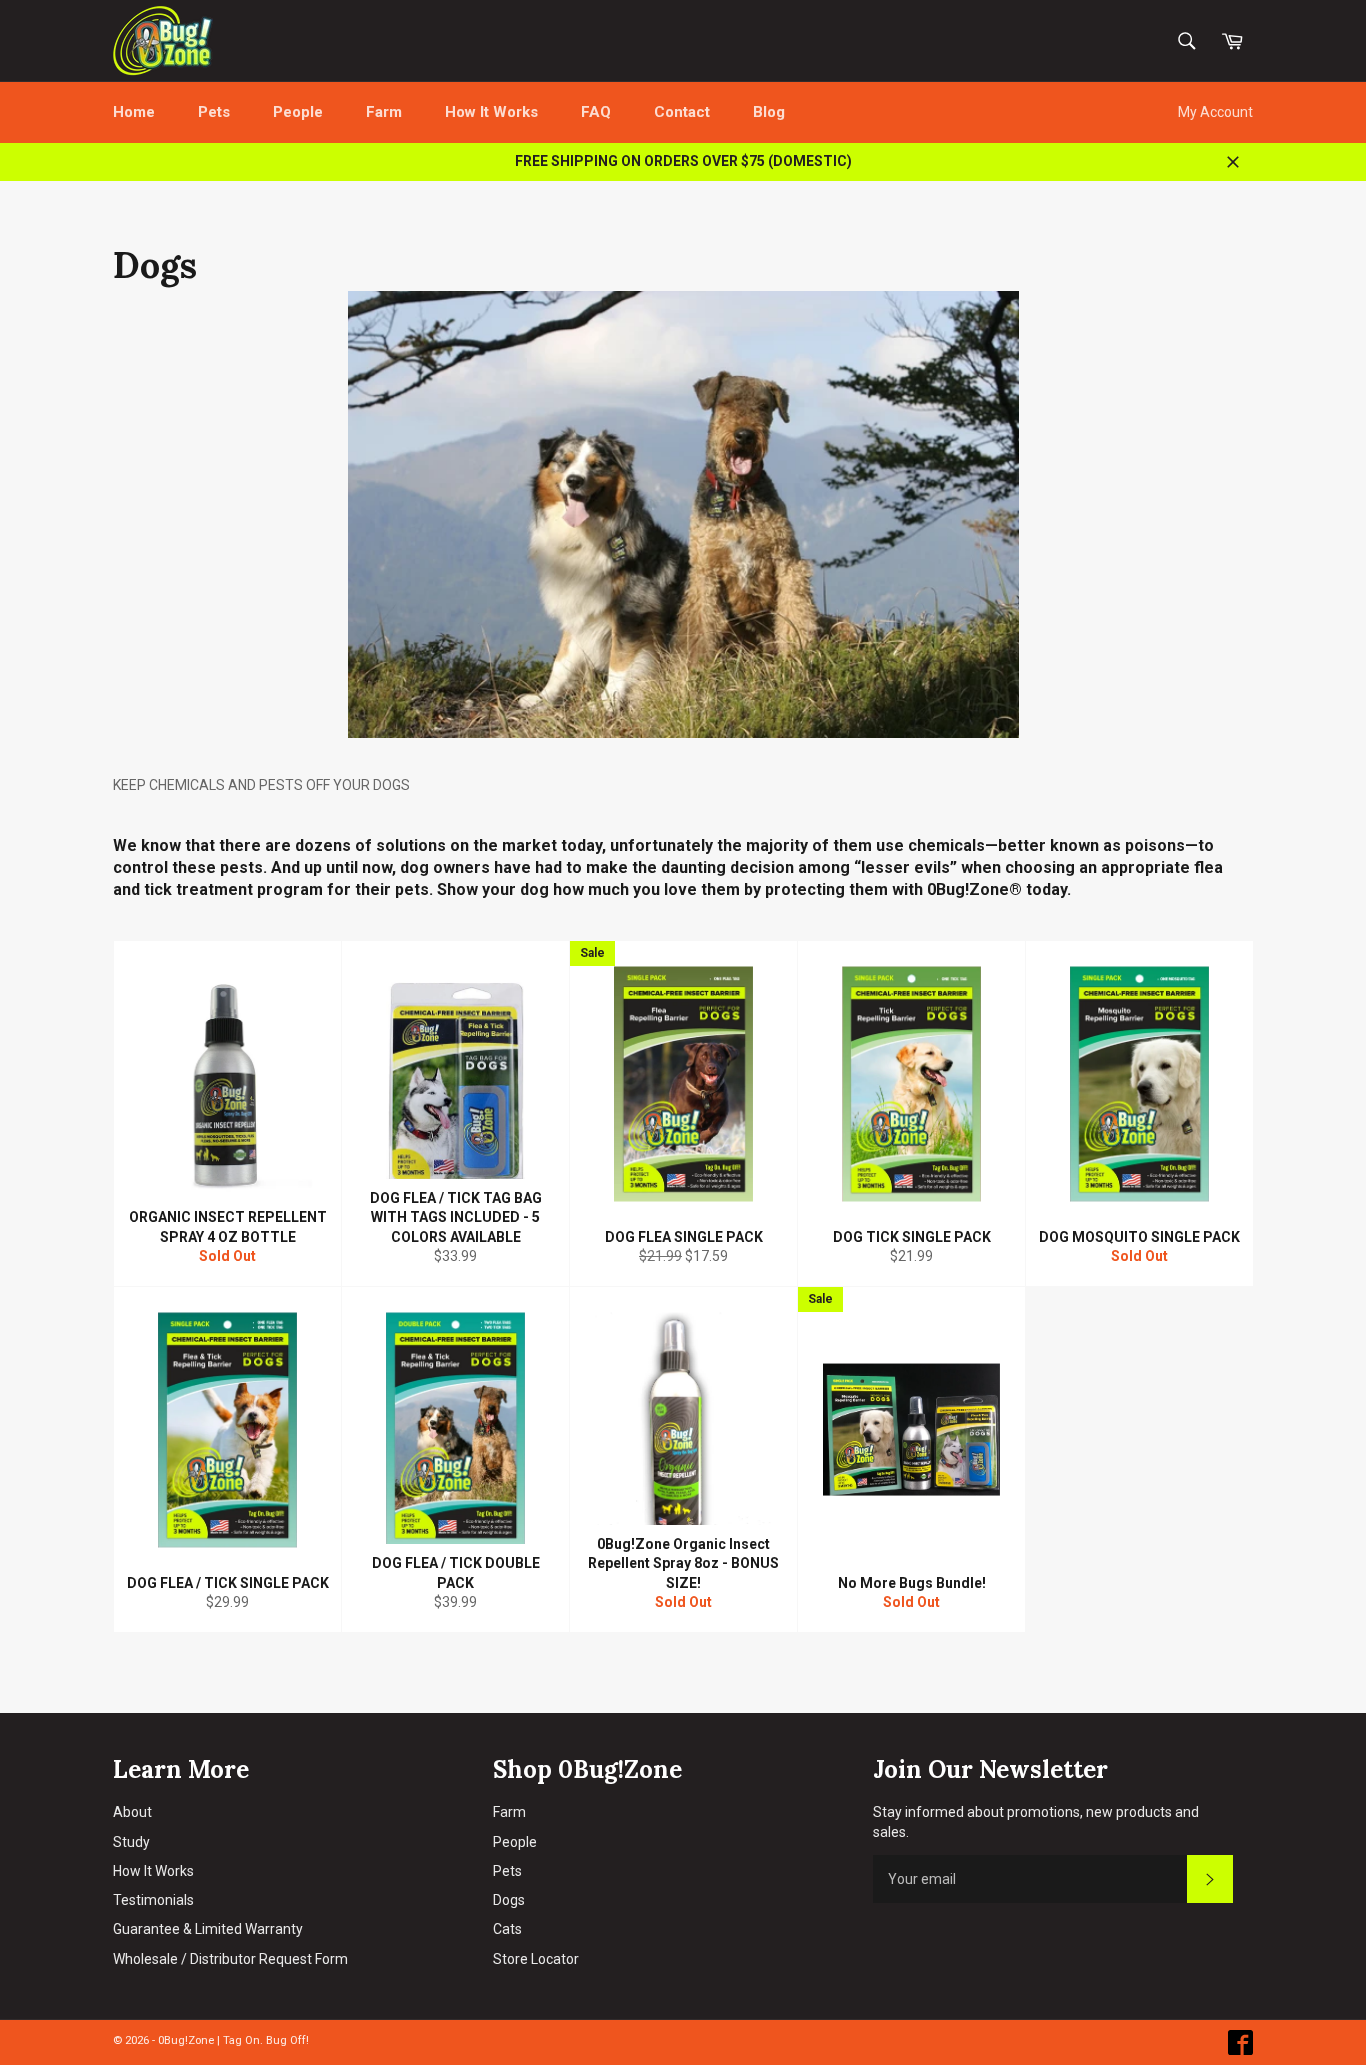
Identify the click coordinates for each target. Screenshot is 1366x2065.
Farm (384, 112)
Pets (214, 112)
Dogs (509, 1900)
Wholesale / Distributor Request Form (230, 1959)
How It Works (491, 112)
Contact (682, 112)
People (298, 112)
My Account (1215, 112)
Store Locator (536, 1959)
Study (131, 1842)
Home (134, 112)
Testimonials (153, 1900)
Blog (769, 112)
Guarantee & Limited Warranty (208, 1929)
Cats (507, 1929)
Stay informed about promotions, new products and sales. (1036, 1821)
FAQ (596, 112)
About (132, 1812)
